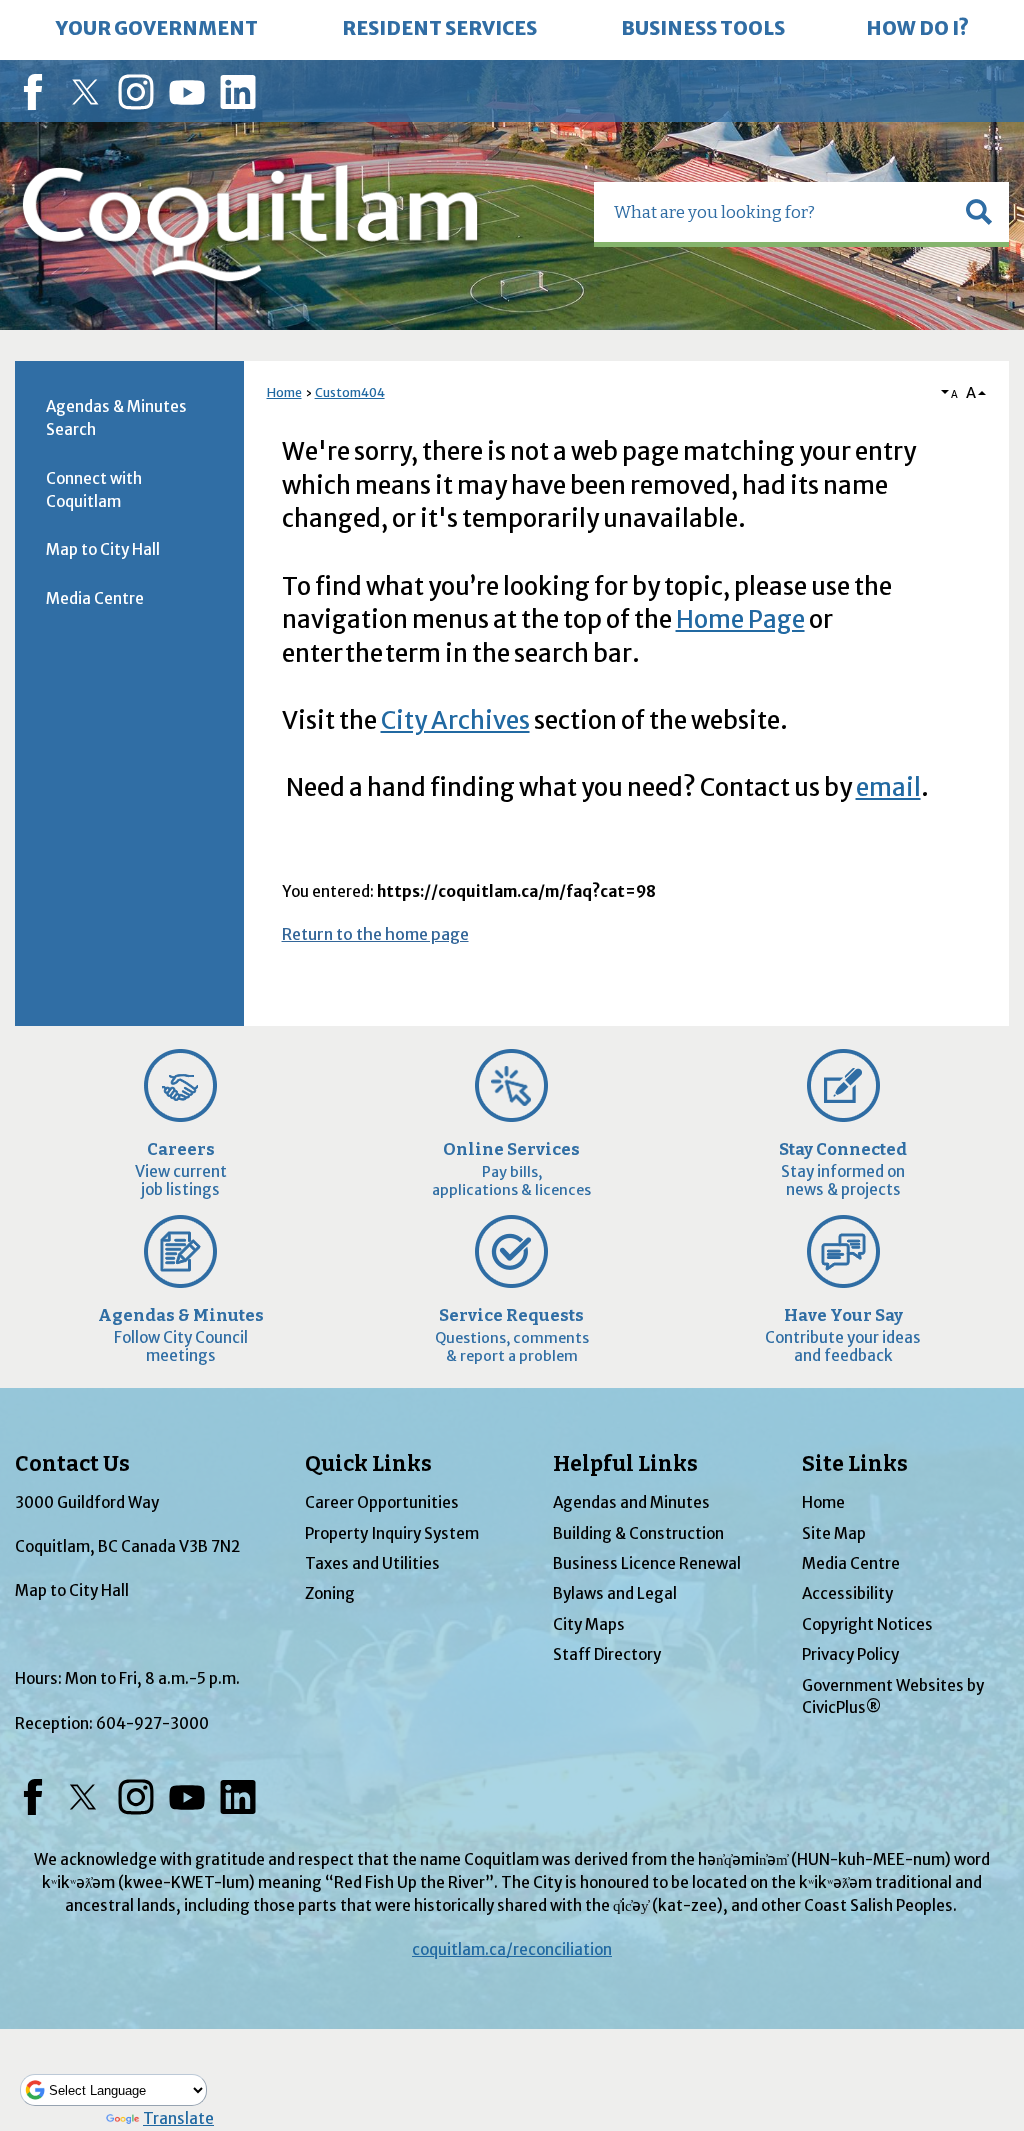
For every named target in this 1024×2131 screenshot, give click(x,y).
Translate (178, 2118)
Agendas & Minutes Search (116, 418)
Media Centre (95, 598)
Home (284, 392)
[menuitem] (157, 30)
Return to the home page (375, 934)
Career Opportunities (382, 1502)
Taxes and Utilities (372, 1563)
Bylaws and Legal (615, 1593)
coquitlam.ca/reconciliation (512, 1949)
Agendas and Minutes (631, 1502)
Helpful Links (625, 1464)
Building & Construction (638, 1533)
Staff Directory (607, 1654)
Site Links (855, 1464)
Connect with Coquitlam (94, 490)
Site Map (834, 1533)
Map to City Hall (103, 549)
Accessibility (847, 1593)
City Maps (589, 1624)
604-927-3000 (152, 1723)
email (888, 787)
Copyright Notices (867, 1624)
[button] (979, 212)
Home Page (740, 619)
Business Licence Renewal (647, 1563)
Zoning (330, 1593)
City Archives (455, 720)
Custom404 (350, 392)
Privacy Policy (850, 1654)
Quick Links (368, 1464)
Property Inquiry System (392, 1533)
